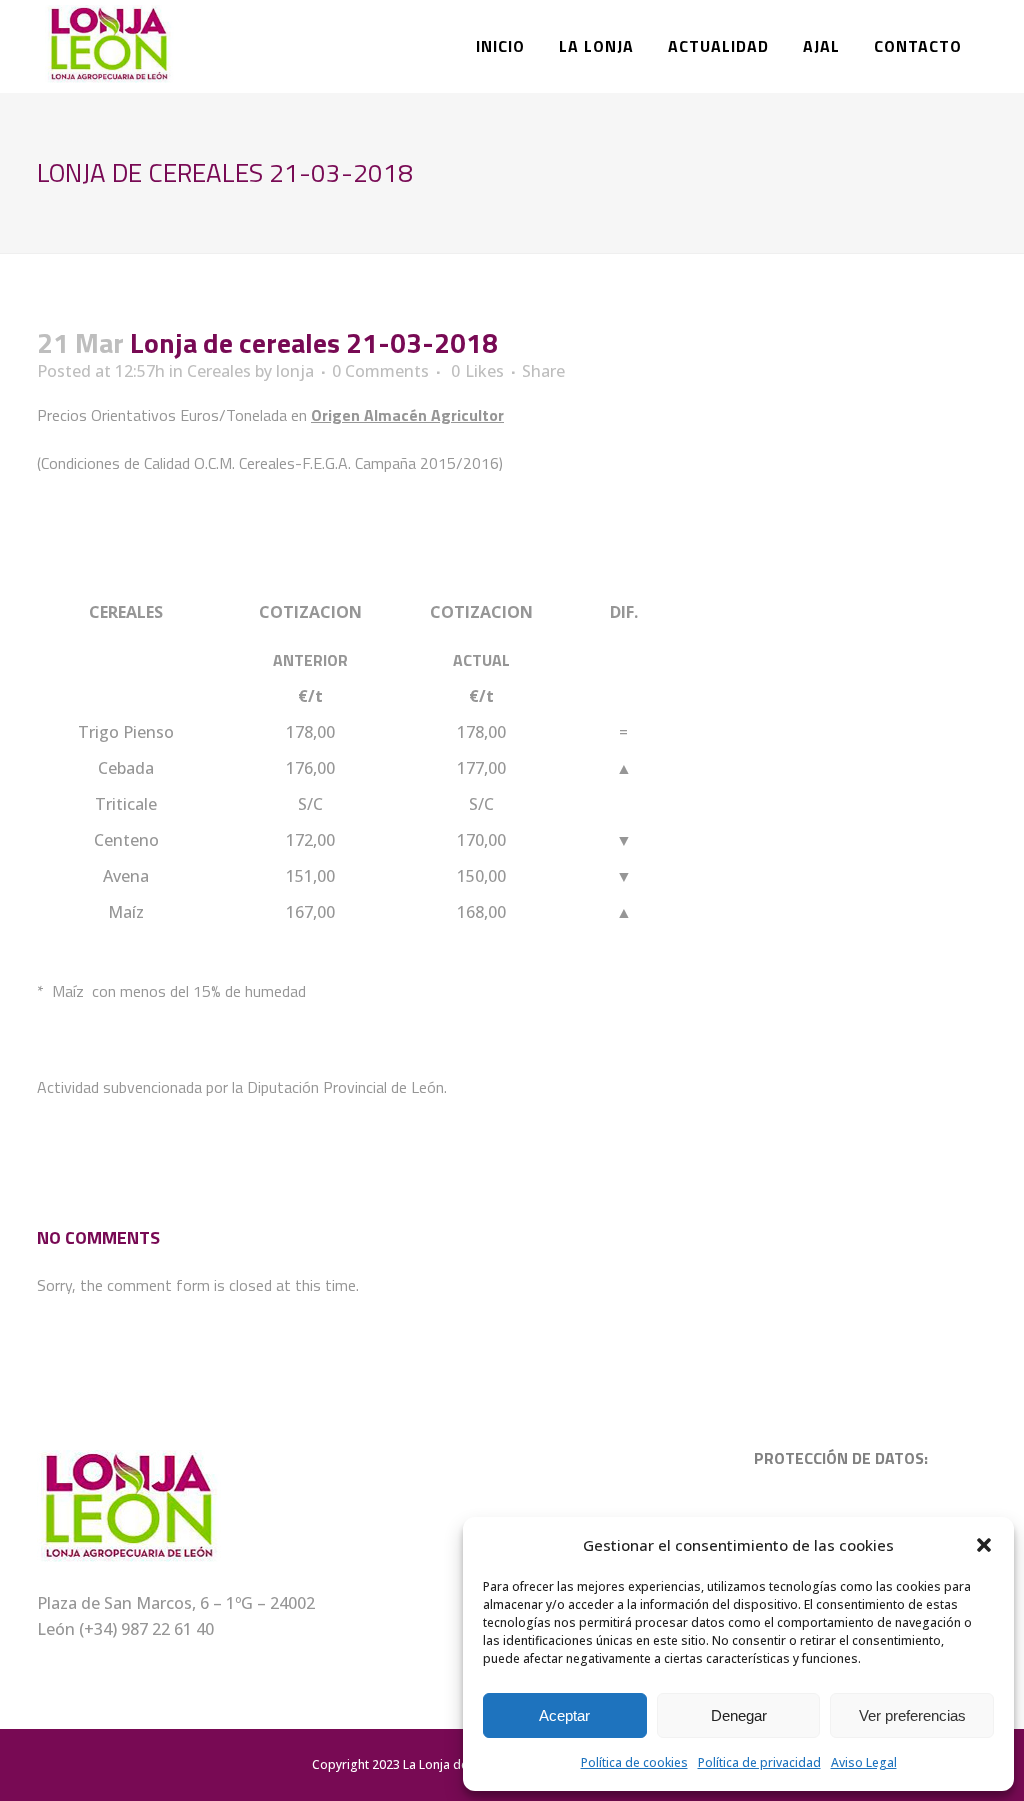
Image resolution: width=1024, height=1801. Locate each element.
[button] (984, 1545)
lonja (295, 371)
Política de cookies (634, 1762)
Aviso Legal (864, 1762)
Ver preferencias (912, 1715)
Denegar (739, 1715)
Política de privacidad (759, 1762)
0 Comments (380, 371)
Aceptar (564, 1715)
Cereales (219, 371)
